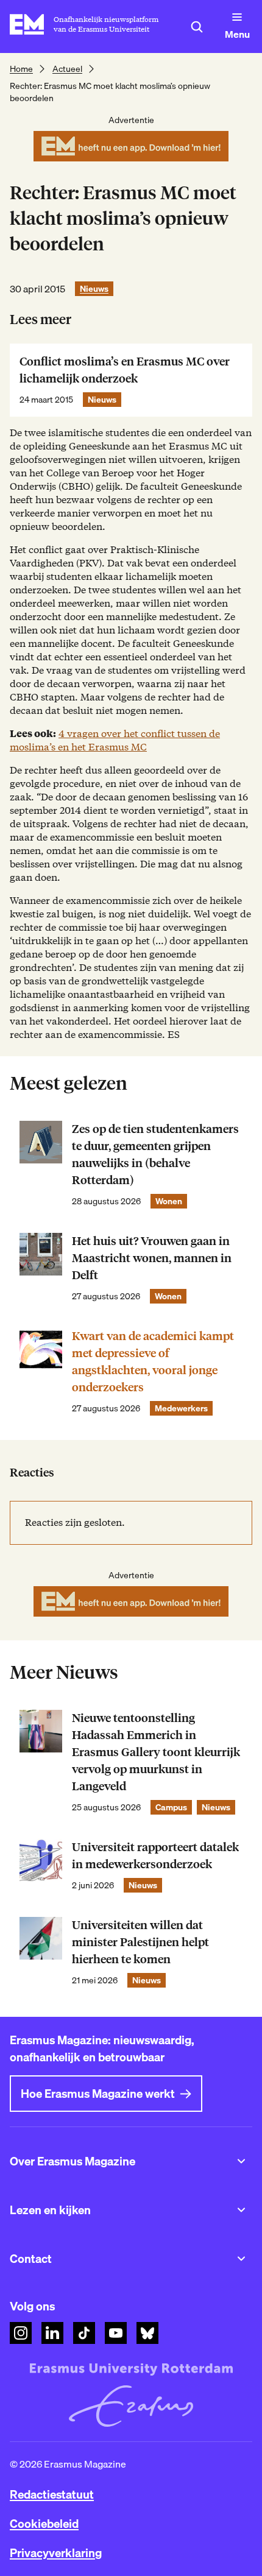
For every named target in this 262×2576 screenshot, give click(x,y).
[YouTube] (116, 2333)
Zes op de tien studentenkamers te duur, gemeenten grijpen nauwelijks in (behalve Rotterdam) (155, 1155)
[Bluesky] (147, 2333)
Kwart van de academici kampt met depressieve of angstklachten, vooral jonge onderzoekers (153, 1362)
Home (21, 69)
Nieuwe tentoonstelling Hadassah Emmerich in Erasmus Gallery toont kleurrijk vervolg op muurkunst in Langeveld (156, 1752)
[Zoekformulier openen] (197, 27)
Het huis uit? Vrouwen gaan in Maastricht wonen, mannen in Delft (152, 1258)
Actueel (67, 69)
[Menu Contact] (241, 2259)
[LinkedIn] (52, 2333)
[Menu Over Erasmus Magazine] (241, 2161)
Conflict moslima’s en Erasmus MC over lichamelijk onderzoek (125, 370)
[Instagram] (21, 2333)
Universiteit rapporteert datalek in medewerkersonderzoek (155, 1856)
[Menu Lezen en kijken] (241, 2210)
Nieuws (94, 289)
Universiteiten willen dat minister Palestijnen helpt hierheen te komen (140, 1942)
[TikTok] (84, 2333)
